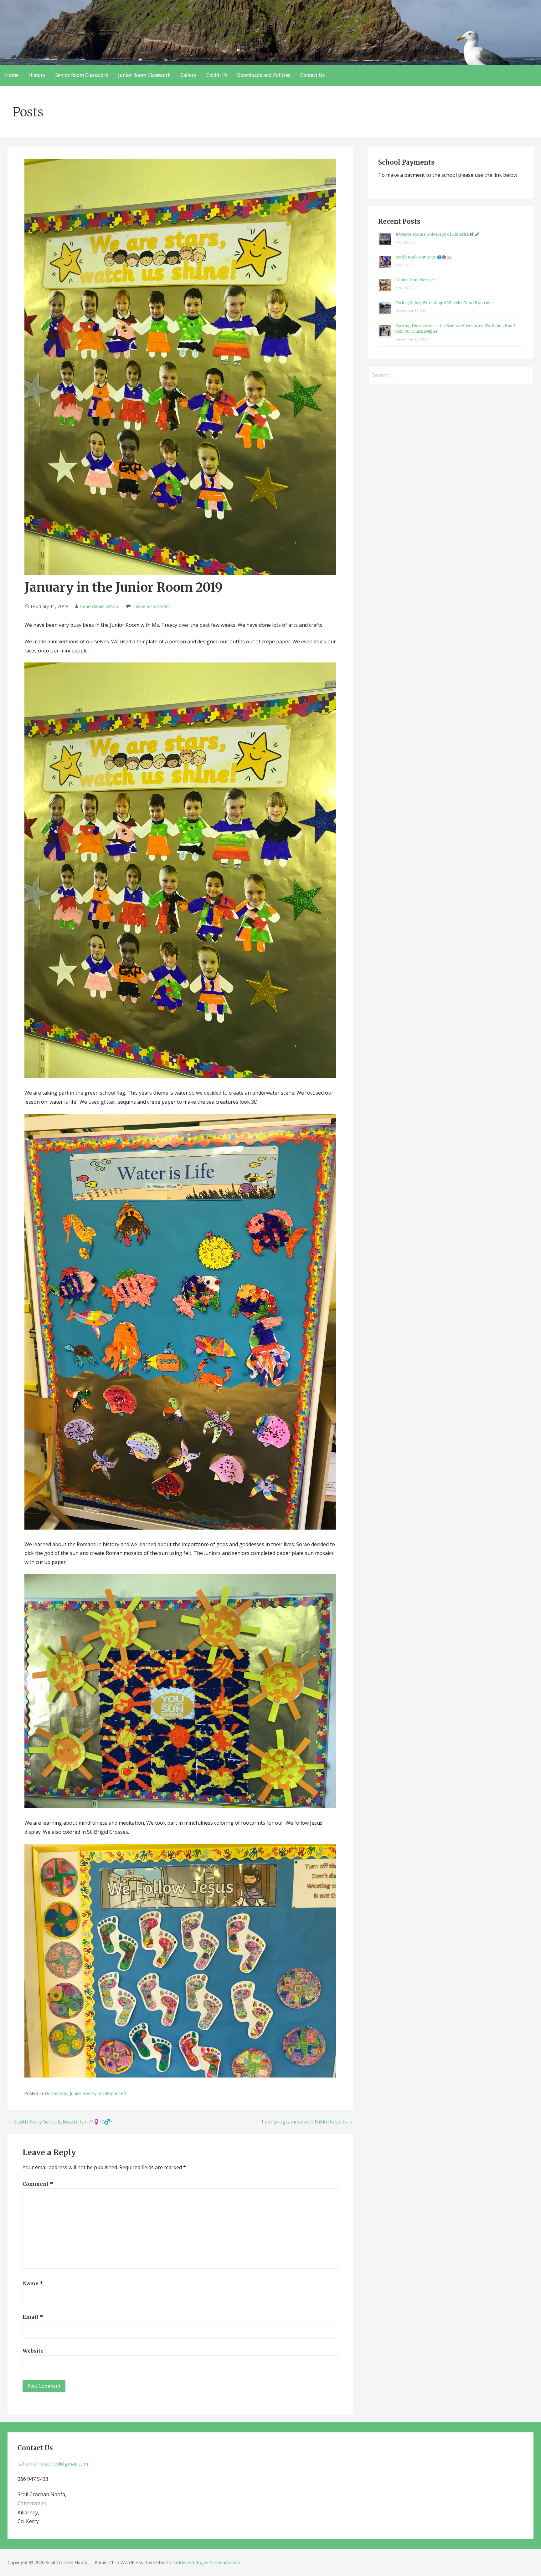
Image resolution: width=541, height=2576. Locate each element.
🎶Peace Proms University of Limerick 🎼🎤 (437, 234)
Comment (38, 2184)
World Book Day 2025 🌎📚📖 (423, 257)
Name (33, 2283)
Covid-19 (217, 75)
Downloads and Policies (264, 75)
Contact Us (312, 75)
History (37, 75)
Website (33, 2351)
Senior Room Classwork (82, 75)
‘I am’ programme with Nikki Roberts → (307, 2122)
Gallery (188, 75)
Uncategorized (112, 2093)
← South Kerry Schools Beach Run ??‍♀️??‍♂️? (60, 2122)
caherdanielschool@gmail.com (53, 2464)
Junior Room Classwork (144, 75)
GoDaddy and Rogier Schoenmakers (203, 2562)
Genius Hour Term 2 (415, 280)
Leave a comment (152, 606)
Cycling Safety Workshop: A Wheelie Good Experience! (446, 303)
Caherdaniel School (100, 606)
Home (12, 75)
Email (33, 2317)
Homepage (56, 2093)
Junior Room (82, 2093)
